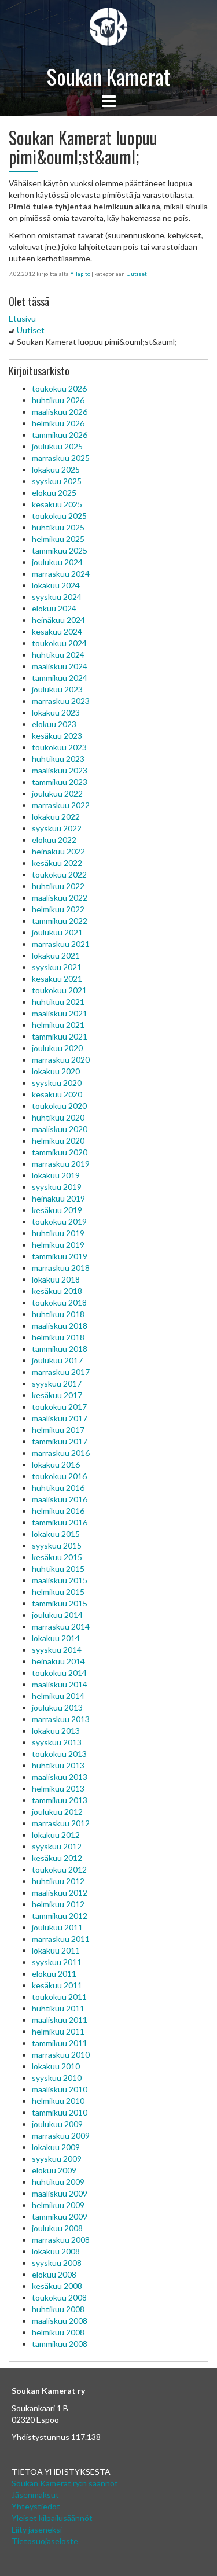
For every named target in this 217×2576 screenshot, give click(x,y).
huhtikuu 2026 (58, 400)
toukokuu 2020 (59, 1106)
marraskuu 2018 (61, 1268)
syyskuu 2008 (57, 2263)
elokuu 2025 (54, 493)
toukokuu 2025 (59, 516)
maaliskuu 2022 (60, 898)
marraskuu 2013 (61, 1719)
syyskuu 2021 (57, 967)
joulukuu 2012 (57, 1812)
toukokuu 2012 (59, 1869)
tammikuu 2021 (60, 1036)
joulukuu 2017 (57, 1360)
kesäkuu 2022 (57, 863)
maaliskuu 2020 (60, 1129)
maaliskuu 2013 (60, 1777)
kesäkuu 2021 (57, 979)
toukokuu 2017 (59, 1407)
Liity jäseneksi (37, 2529)
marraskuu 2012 (61, 1823)
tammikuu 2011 (60, 2043)
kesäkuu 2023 (57, 736)
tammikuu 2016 (60, 1522)
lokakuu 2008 (56, 2251)
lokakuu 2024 (56, 585)
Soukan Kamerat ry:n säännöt (65, 2483)
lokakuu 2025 (56, 469)
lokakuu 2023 (56, 712)
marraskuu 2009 (61, 2135)
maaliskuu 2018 (60, 1326)
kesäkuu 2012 (57, 1858)
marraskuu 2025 (61, 458)
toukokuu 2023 (59, 747)
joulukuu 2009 (57, 2124)
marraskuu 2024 (61, 574)
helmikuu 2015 (58, 1592)
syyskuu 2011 (57, 1962)
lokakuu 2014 (56, 1638)
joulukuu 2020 (57, 1048)
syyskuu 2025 (57, 481)
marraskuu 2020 (61, 1059)
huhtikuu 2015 (58, 1569)
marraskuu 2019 (61, 1164)
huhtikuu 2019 (58, 1233)
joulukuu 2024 (57, 562)
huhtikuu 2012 (58, 1881)
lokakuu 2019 (56, 1175)
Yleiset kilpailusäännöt (52, 2518)
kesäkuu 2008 (57, 2286)
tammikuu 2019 (60, 1256)
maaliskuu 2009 (60, 2193)
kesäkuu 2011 (57, 1985)
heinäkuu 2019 (58, 1198)
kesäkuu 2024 (57, 631)
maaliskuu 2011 (60, 2020)
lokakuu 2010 (56, 2066)
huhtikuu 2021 (58, 1002)
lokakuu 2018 (56, 1279)
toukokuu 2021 (59, 990)
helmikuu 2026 (58, 423)
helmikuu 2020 (58, 1140)
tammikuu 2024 (60, 678)
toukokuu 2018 (59, 1302)
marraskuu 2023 (61, 701)
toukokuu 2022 (59, 874)
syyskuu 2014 (57, 1650)
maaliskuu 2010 (60, 2089)
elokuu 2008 (54, 2274)
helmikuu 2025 (58, 539)
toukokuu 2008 (59, 2297)
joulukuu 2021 (57, 932)
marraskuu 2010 (61, 2054)
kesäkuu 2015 (57, 1557)
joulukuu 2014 (57, 1615)
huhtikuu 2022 (58, 886)
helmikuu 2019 (58, 1245)
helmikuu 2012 (58, 1904)
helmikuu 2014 (58, 1696)
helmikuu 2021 (58, 1025)
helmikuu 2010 (58, 2101)
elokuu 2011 (54, 1974)
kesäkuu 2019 (57, 1210)
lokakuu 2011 (56, 1950)
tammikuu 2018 (60, 1349)
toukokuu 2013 (59, 1754)
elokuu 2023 (54, 724)
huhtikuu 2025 (58, 527)
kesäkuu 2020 (57, 1094)
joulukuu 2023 (57, 689)
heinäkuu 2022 (58, 851)
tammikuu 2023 (60, 782)
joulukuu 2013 (57, 1707)
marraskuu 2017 (61, 1372)
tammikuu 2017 (60, 1441)
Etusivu (22, 318)
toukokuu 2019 (59, 1221)
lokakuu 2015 (56, 1534)
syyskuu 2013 (57, 1742)
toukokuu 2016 (59, 1476)
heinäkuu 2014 (58, 1661)
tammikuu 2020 (60, 1152)
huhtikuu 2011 (58, 2008)
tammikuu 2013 (60, 1800)
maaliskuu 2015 (60, 1580)
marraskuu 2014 (61, 1626)
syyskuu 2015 (57, 1545)
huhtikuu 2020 (58, 1117)
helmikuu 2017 (58, 1430)
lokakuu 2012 (56, 1835)
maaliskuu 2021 (60, 1013)
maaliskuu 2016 (60, 1499)
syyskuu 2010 (57, 2078)
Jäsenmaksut (35, 2495)
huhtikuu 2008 (58, 2309)
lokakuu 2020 (56, 1071)
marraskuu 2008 (61, 2240)
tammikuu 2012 (60, 1916)
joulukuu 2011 (57, 1927)
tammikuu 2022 (60, 921)
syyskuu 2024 (57, 597)
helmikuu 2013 (58, 1788)
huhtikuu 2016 (58, 1488)
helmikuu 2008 (58, 2332)
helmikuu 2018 (58, 1337)
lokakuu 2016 (56, 1464)
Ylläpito (80, 274)
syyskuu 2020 (57, 1083)
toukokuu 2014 (59, 1673)
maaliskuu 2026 (60, 412)
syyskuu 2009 (57, 2159)
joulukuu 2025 (57, 446)
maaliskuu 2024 (60, 666)
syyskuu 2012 (57, 1846)
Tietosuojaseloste (45, 2541)
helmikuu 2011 (58, 2031)
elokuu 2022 (54, 840)
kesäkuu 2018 (57, 1291)
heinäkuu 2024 (58, 620)
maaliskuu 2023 (60, 770)
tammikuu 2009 (60, 2216)
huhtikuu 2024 (58, 655)
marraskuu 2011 (61, 1939)
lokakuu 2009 (56, 2147)
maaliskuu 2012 (60, 1893)
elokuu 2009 (54, 2170)
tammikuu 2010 (60, 2112)
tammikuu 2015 (60, 1603)
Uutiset (137, 274)
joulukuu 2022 (57, 793)
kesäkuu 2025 (57, 504)
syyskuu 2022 (57, 828)
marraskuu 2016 (61, 1453)
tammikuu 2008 (60, 2344)
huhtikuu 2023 (58, 759)
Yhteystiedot (36, 2506)
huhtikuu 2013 (58, 1765)
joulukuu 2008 (57, 2228)
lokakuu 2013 (56, 1731)
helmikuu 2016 (58, 1511)
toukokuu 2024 (59, 643)
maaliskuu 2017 (60, 1418)
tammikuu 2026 (60, 435)
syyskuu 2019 (57, 1187)
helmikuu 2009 (58, 2205)
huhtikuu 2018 (58, 1314)
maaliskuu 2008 (60, 2321)
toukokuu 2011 (59, 1997)
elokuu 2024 (54, 608)
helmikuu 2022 (58, 909)
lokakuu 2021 (56, 955)
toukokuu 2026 (59, 388)
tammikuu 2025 (60, 550)
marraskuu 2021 (61, 944)
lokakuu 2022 (56, 817)
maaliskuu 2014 (60, 1684)
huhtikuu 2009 (58, 2182)
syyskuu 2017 (57, 1383)
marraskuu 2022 (61, 805)
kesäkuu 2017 (57, 1395)
